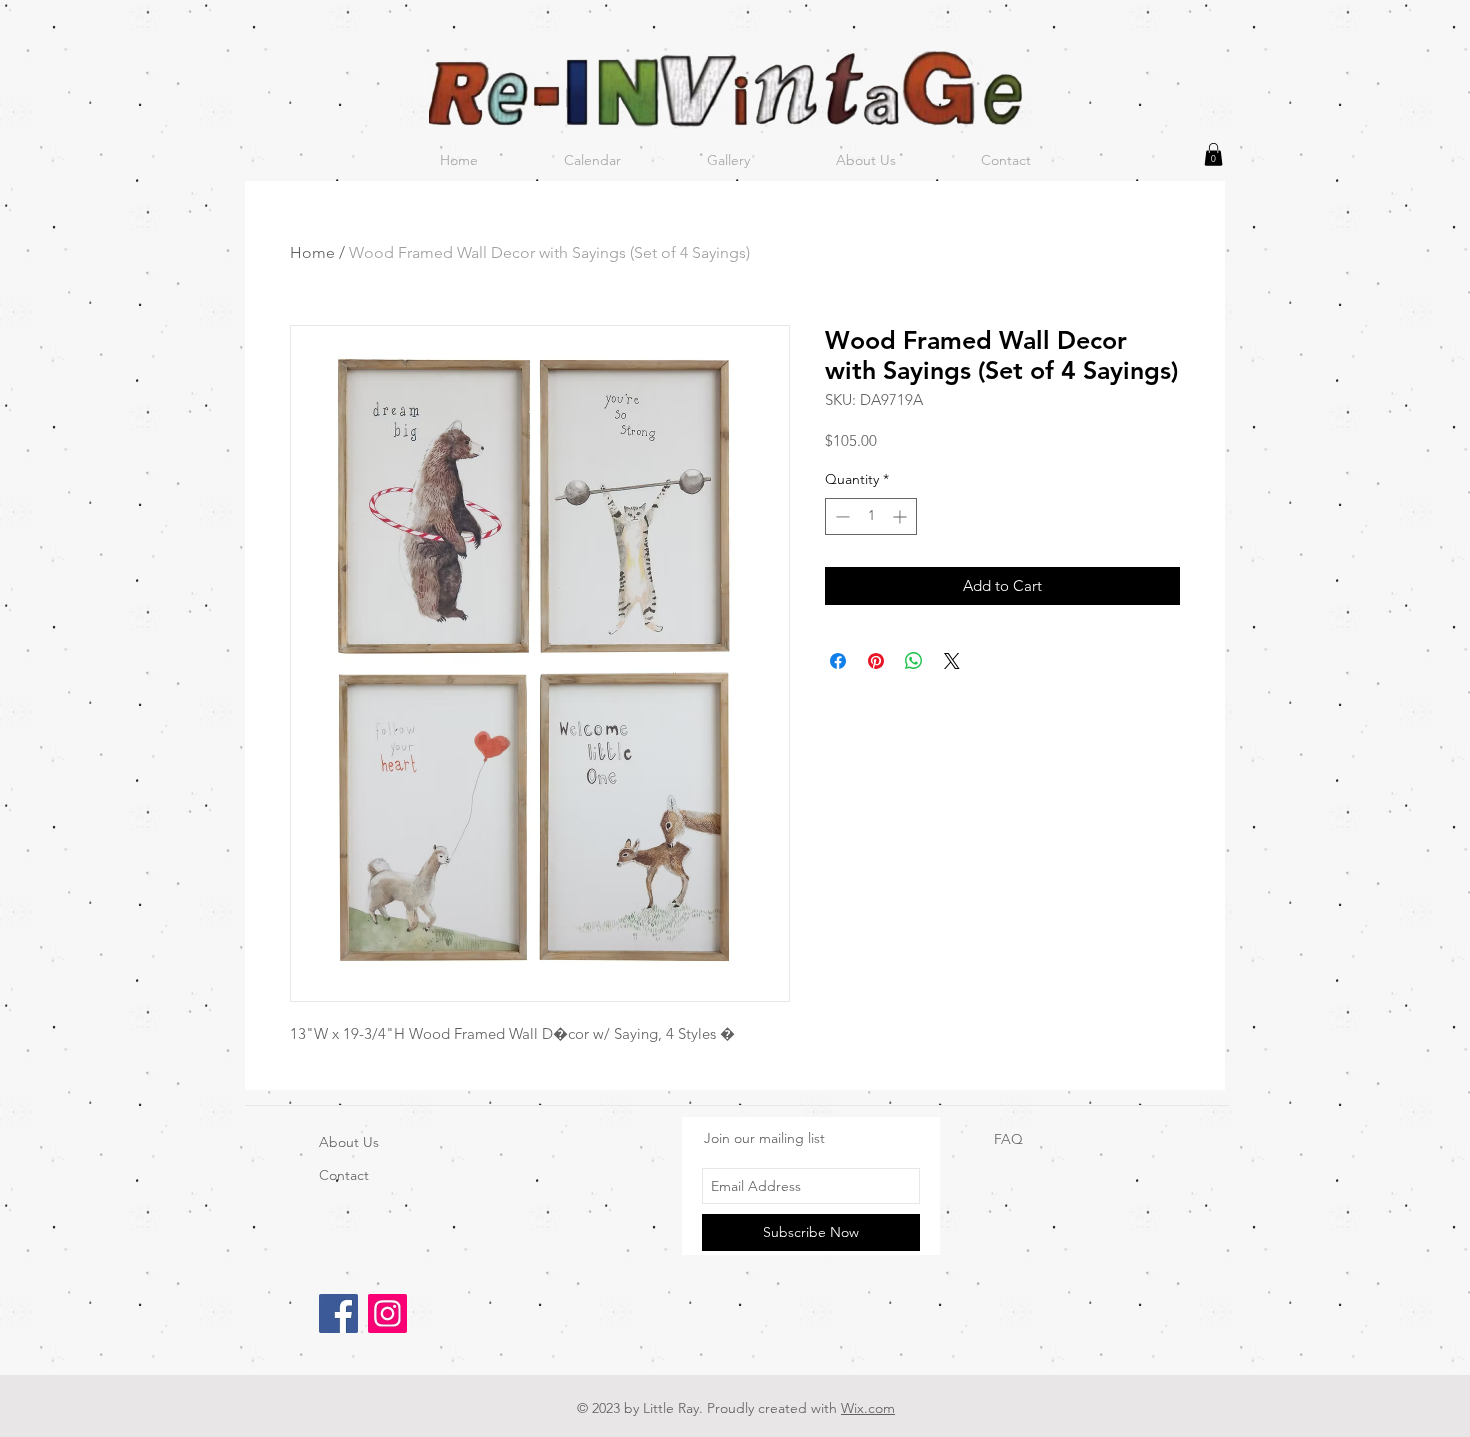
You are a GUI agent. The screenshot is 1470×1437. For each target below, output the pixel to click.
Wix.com (868, 1408)
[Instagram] (387, 1313)
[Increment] (901, 516)
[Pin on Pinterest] (876, 661)
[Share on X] (952, 661)
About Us (349, 1142)
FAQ (1008, 1139)
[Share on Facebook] (838, 661)
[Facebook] (338, 1313)
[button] (1213, 154)
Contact (344, 1175)
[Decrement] (840, 516)
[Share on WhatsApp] (914, 661)
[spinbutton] (871, 516)
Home (312, 252)
